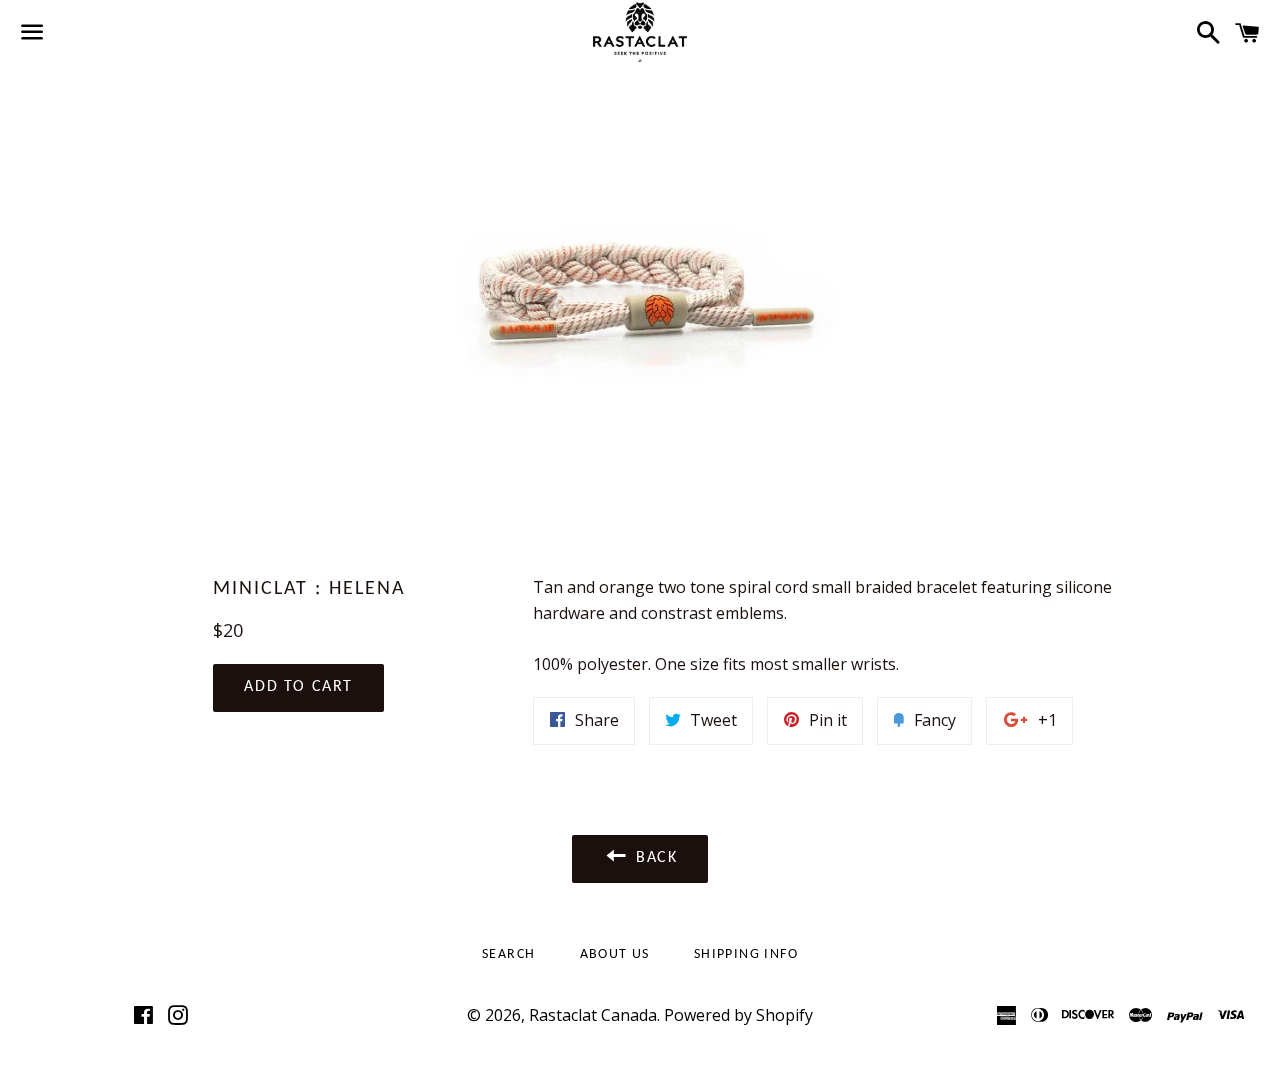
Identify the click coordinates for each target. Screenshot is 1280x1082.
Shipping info (746, 954)
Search (508, 954)
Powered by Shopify (738, 1015)
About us (615, 954)
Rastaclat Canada (593, 1015)
